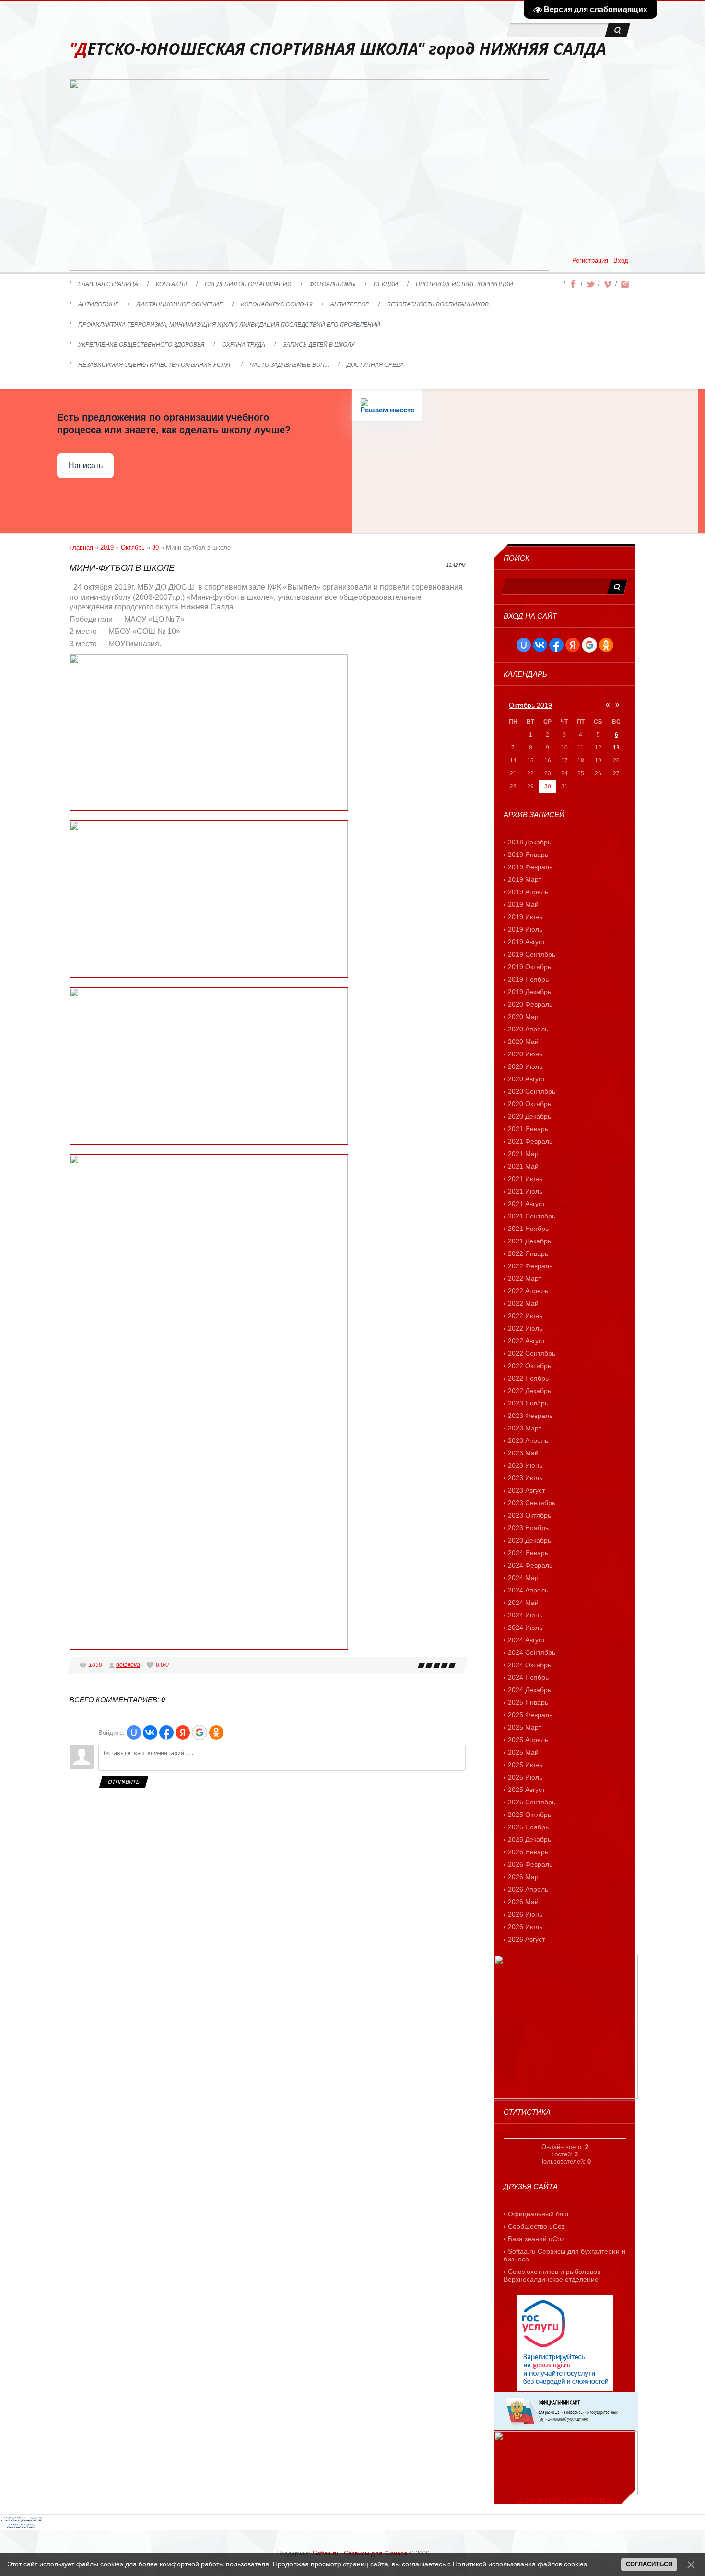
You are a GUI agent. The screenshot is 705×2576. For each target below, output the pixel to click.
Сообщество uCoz (536, 2226)
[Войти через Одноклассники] (216, 1733)
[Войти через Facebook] (166, 1733)
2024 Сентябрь (532, 1652)
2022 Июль (525, 1328)
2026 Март (525, 1877)
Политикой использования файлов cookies (520, 2564)
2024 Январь (528, 1553)
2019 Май (523, 904)
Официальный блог (539, 2214)
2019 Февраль (530, 867)
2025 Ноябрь (528, 1827)
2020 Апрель (528, 1029)
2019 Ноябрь (528, 979)
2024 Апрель (528, 1590)
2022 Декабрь (529, 1391)
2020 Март (525, 1017)
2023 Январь (528, 1403)
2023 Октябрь (529, 1515)
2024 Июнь (525, 1615)
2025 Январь (528, 1702)
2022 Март (525, 1278)
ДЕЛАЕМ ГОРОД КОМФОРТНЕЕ (565, 2500)
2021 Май (523, 1166)
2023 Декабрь (529, 1540)
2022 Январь (528, 1253)
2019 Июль (525, 929)
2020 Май (523, 1042)
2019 (107, 547)
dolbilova (128, 1665)
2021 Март (525, 1154)
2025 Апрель (528, 1740)
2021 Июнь (525, 1179)
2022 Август (526, 1341)
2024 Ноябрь (528, 1677)
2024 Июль (525, 1628)
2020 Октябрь (529, 1104)
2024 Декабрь (529, 1690)
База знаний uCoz (536, 2239)
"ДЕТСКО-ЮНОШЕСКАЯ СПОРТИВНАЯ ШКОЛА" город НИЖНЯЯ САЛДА (338, 49)
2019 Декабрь (529, 992)
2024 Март (525, 1578)
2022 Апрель (528, 1291)
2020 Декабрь (529, 1116)
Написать (86, 465)
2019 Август (526, 942)
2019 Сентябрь (532, 954)
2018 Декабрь (529, 842)
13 (616, 748)
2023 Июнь (525, 1465)
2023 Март (525, 1428)
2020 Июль (525, 1066)
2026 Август (526, 1939)
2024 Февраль (530, 1565)
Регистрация (590, 261)
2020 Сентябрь (532, 1091)
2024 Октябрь (529, 1665)
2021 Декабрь (529, 1241)
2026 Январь (528, 1852)
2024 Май (523, 1603)
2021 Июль (525, 1191)
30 (155, 547)
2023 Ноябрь (528, 1528)
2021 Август (526, 1204)
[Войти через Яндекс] (183, 1733)
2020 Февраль (530, 1004)
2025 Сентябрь (532, 1802)
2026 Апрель (528, 1889)
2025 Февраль (530, 1715)
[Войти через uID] (134, 1733)
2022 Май (523, 1303)
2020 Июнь (525, 1054)
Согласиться (649, 2564)
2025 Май (523, 1752)
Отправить (123, 1782)
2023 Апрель (528, 1440)
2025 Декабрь (529, 1839)
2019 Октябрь (529, 967)
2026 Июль (525, 1927)
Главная (81, 547)
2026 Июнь (525, 1914)
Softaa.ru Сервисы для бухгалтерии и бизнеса (564, 2255)
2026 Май (523, 1902)
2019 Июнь (525, 917)
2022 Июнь (525, 1316)
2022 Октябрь (529, 1366)
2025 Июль (525, 1777)
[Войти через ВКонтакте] (150, 1733)
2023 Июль (525, 1478)
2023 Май (523, 1453)
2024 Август (526, 1640)
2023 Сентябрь (532, 1503)
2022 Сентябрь (532, 1353)
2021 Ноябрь (528, 1229)
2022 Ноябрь (528, 1378)
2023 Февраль (530, 1416)
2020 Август (526, 1079)
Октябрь (133, 547)
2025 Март (525, 1727)
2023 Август (526, 1490)
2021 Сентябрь (532, 1216)
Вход (621, 261)
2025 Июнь (525, 1765)
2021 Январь (528, 1129)
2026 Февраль (530, 1864)
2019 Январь (528, 855)
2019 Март (525, 879)
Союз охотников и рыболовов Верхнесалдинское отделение (552, 2275)
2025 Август (526, 1790)
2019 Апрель (528, 892)
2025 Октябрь (529, 1815)
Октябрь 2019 (530, 705)
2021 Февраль (530, 1141)
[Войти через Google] (200, 1733)
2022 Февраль (530, 1266)
